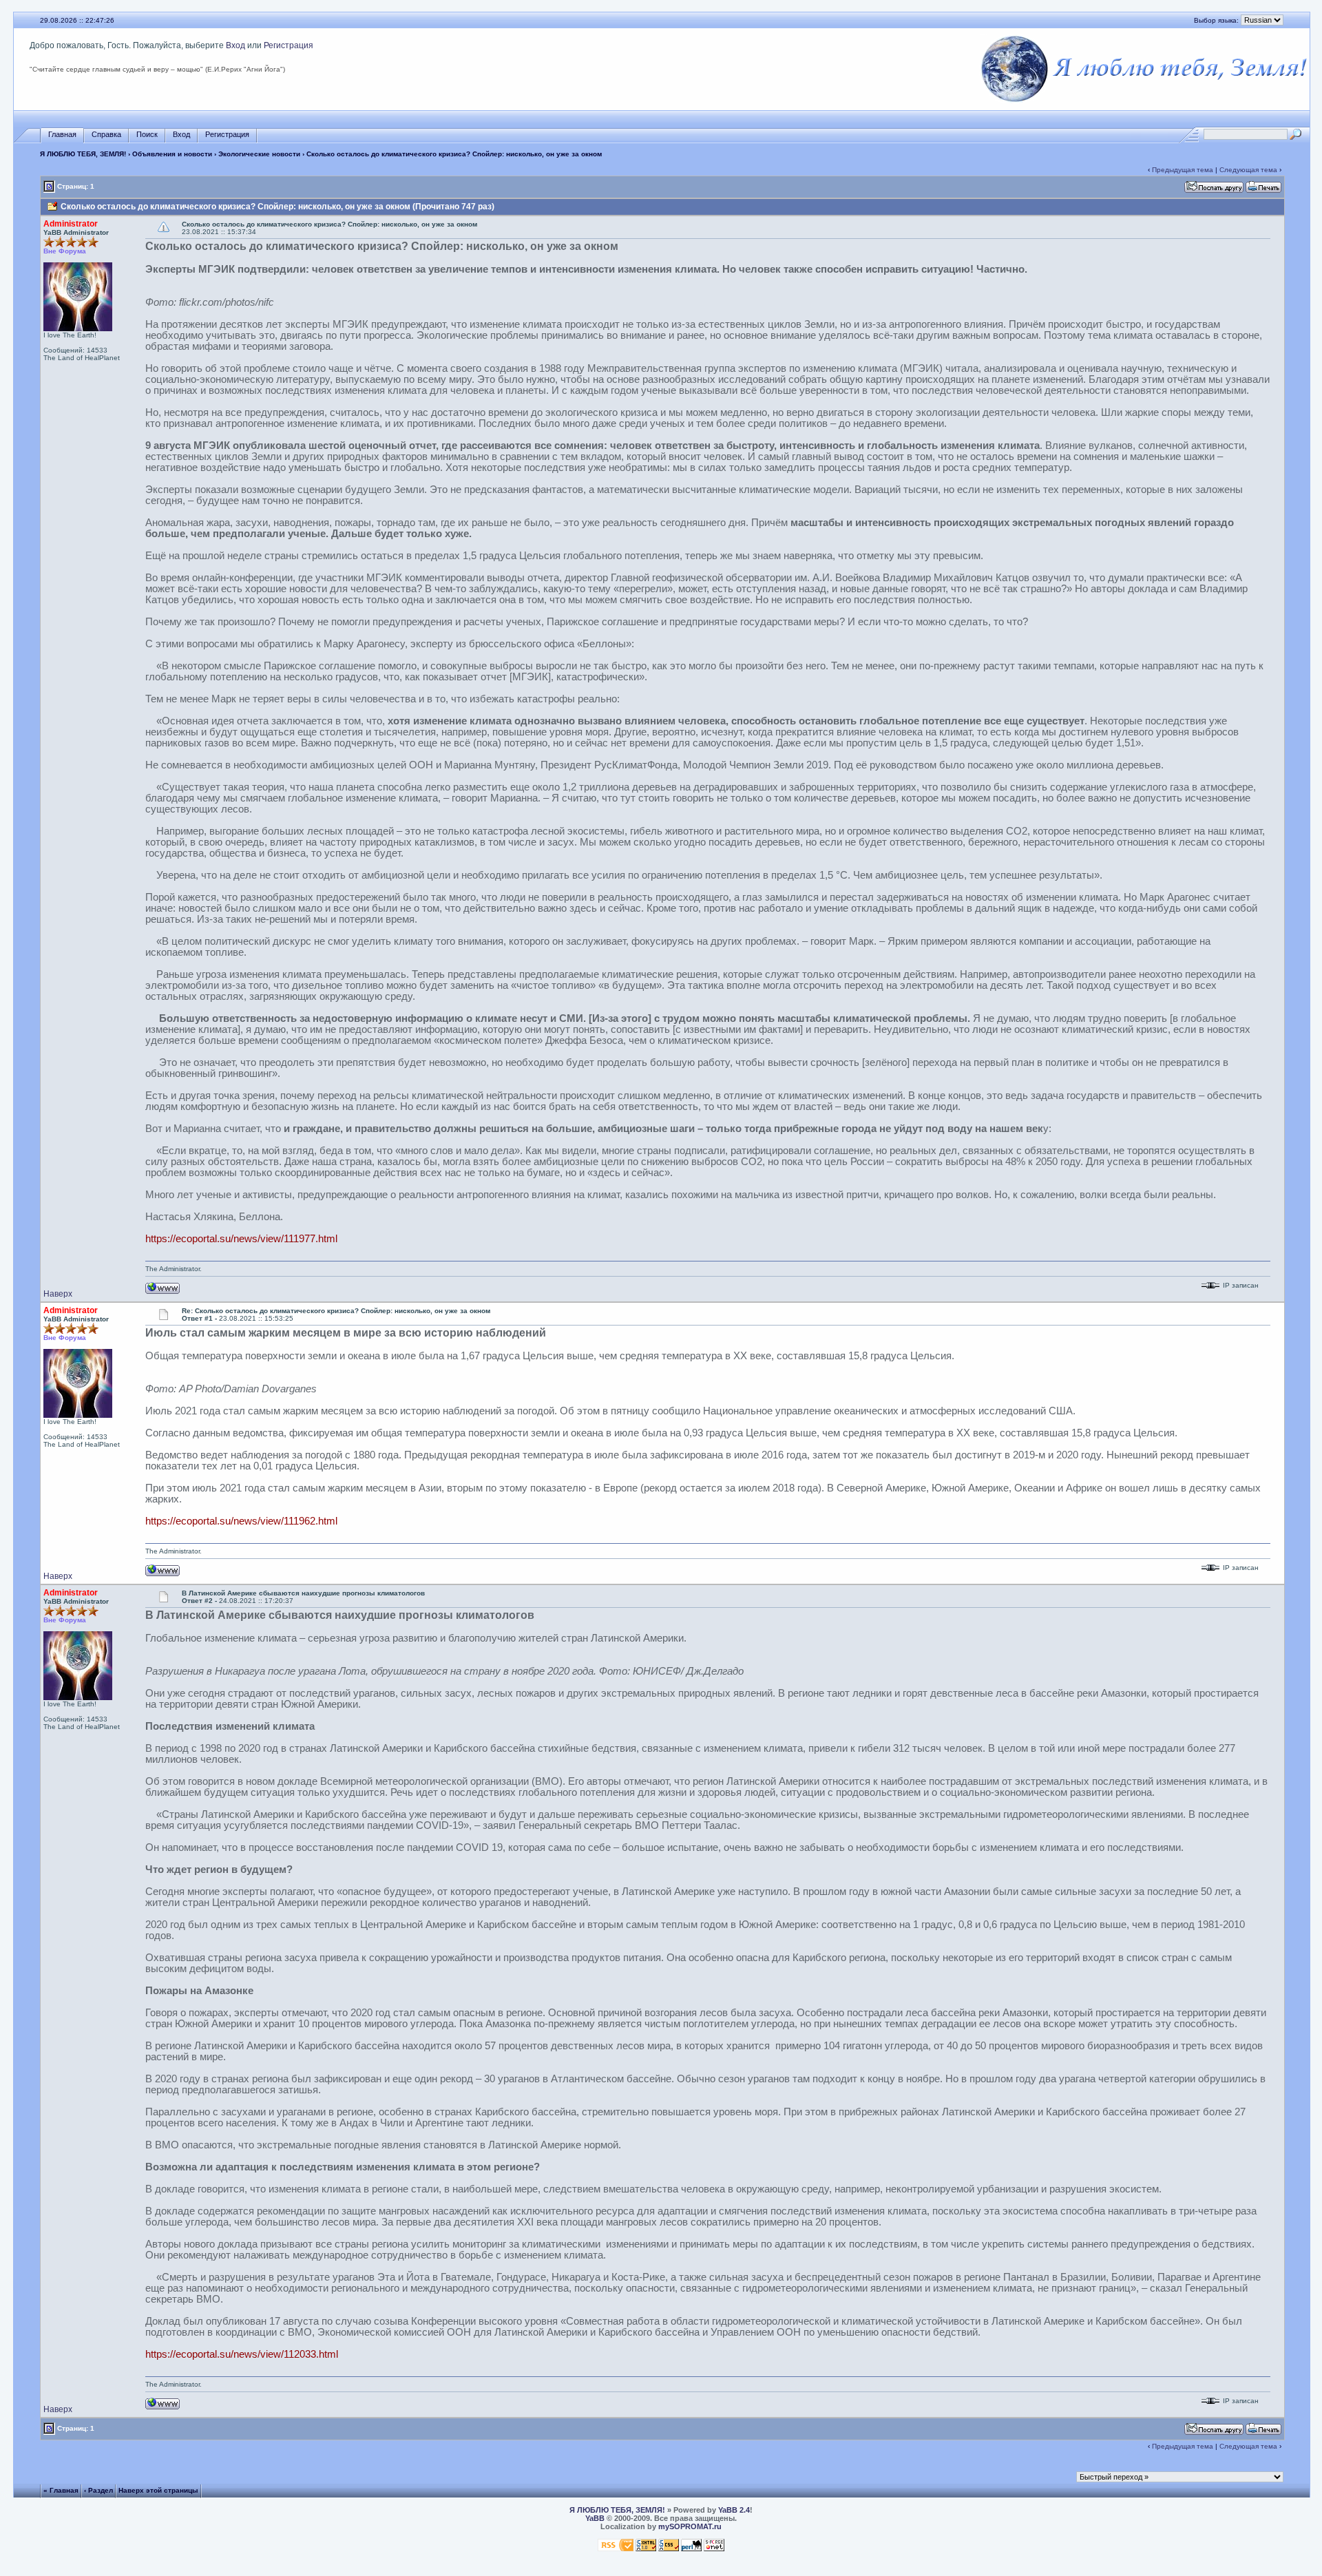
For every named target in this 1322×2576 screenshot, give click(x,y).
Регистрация (288, 45)
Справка (106, 134)
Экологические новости (259, 154)
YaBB (595, 2518)
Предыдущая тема (1183, 170)
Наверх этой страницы (158, 2490)
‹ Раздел (98, 2490)
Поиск (147, 134)
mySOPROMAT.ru (690, 2526)
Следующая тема (1248, 170)
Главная (62, 134)
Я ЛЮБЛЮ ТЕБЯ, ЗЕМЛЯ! (83, 154)
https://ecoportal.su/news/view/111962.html (241, 1521)
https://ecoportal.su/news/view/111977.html (241, 1239)
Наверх (58, 1294)
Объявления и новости (172, 154)
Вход (235, 45)
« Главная (61, 2490)
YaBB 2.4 (734, 2510)
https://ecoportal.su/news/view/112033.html (242, 2354)
